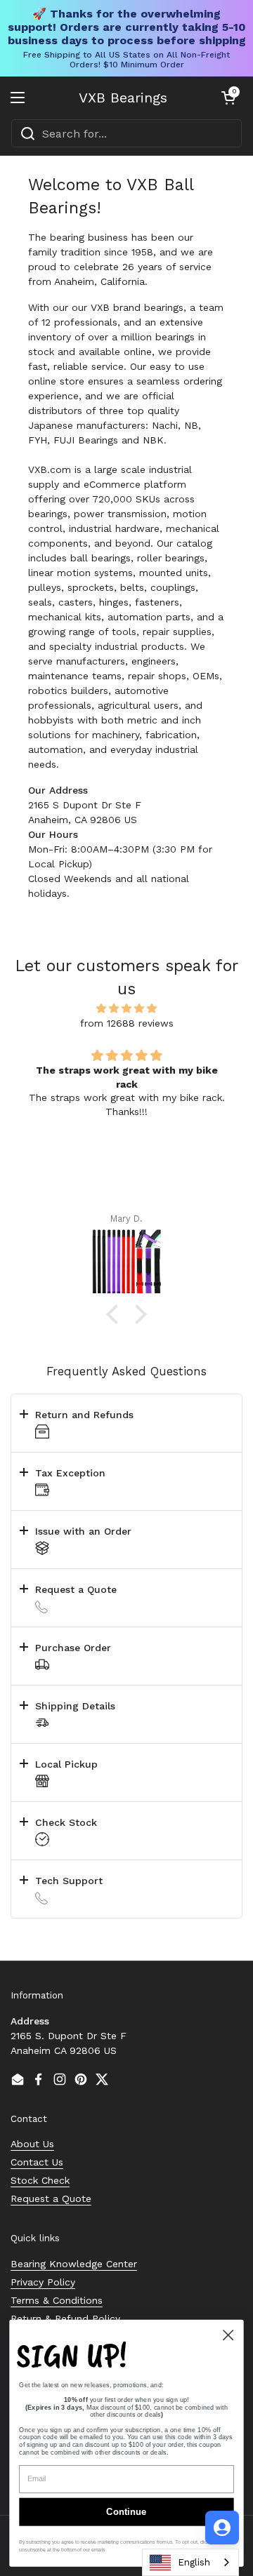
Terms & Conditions (57, 2300)
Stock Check (40, 2180)
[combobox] (126, 133)
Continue (126, 2512)
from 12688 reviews (127, 1023)
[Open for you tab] (222, 2528)
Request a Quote (51, 2198)
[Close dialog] (228, 2335)
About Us (32, 2144)
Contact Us (37, 2162)
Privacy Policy (43, 2282)
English (194, 2562)
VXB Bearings (123, 98)
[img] (126, 1008)
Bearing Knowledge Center (74, 2264)
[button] (228, 98)
